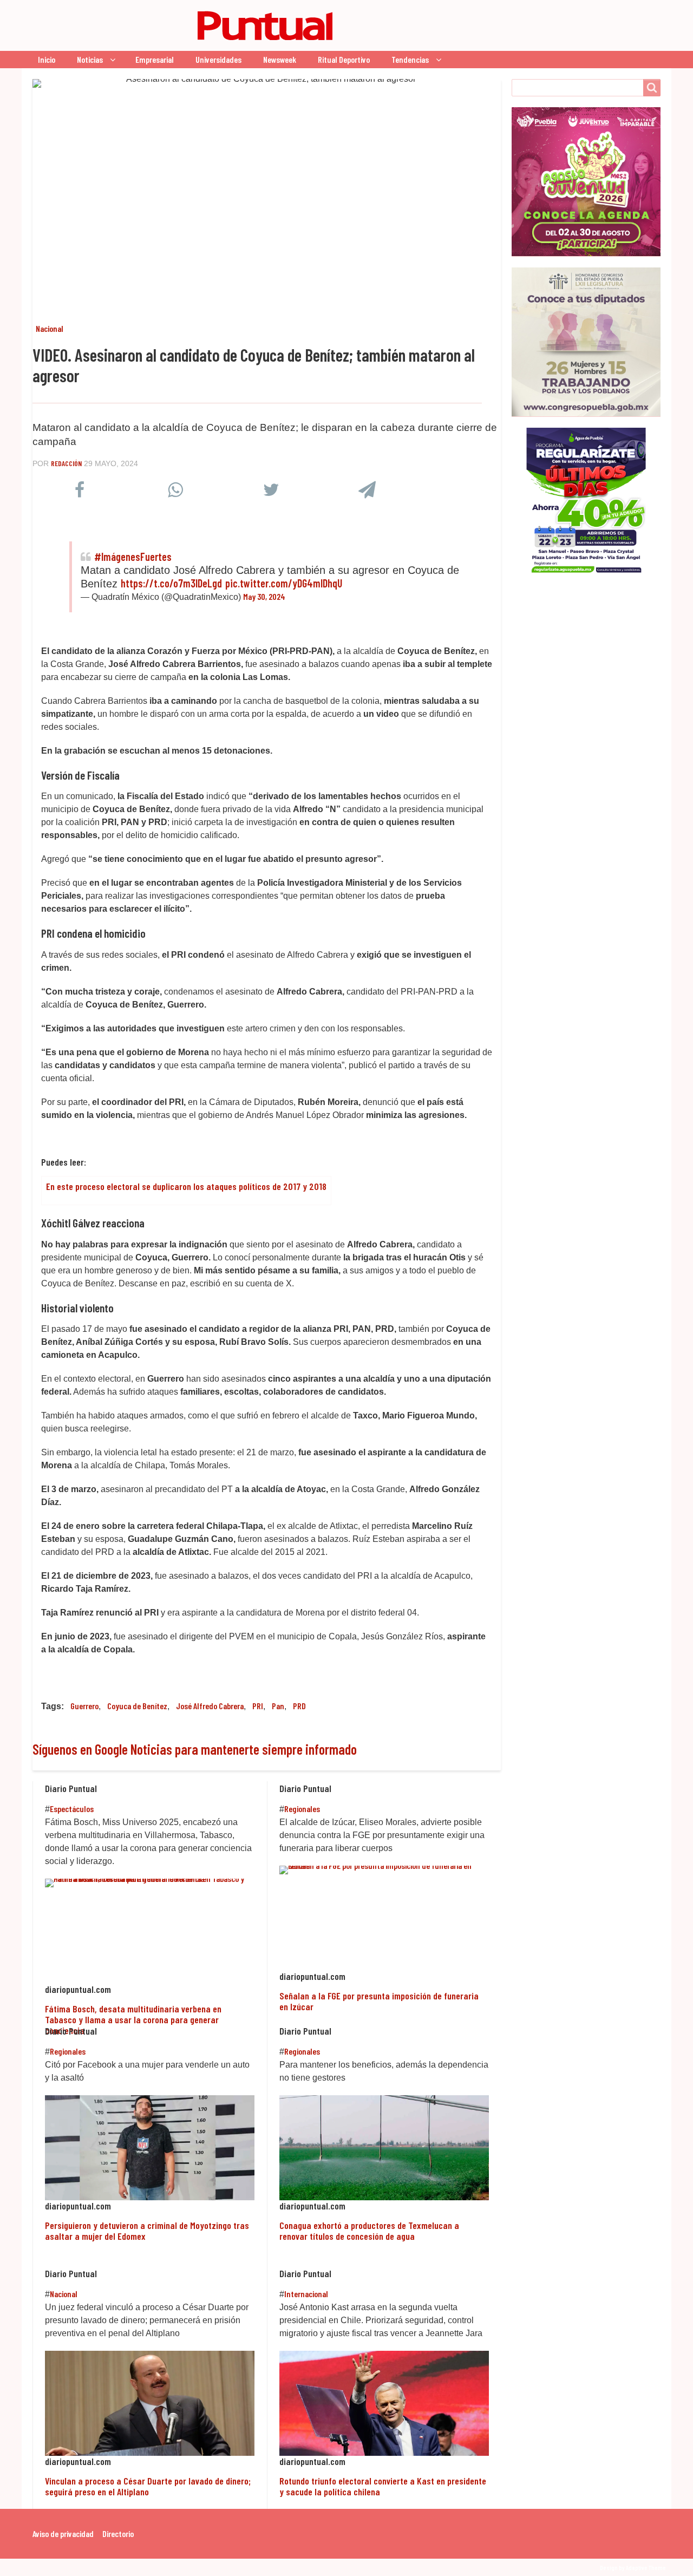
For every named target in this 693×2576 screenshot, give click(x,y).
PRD (299, 1706)
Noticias (90, 59)
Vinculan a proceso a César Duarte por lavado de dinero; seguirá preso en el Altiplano (148, 2486)
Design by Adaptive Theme (633, 2567)
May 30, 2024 (264, 596)
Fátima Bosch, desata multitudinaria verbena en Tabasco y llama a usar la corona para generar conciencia (133, 2020)
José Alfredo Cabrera (210, 1706)
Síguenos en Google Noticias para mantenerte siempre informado (195, 1749)
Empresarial (155, 59)
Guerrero (84, 1706)
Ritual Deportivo (344, 59)
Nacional (50, 328)
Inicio (47, 59)
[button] (79, 492)
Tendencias (410, 59)
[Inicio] (187, 25)
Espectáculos (72, 1809)
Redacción (66, 463)
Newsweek (280, 59)
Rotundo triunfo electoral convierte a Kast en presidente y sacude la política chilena (383, 2486)
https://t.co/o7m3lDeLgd (171, 583)
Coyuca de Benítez (137, 1706)
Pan (278, 1706)
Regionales (302, 1809)
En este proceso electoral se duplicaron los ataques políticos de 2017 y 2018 (186, 1186)
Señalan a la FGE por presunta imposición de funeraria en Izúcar (379, 2001)
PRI (258, 1706)
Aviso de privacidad (63, 2533)
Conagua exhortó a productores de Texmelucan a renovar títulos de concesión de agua (369, 2231)
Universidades (218, 59)
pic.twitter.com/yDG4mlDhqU (284, 583)
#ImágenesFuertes (133, 557)
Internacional (306, 2294)
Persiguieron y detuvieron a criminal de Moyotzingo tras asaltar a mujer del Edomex (147, 2231)
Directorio (118, 2533)
